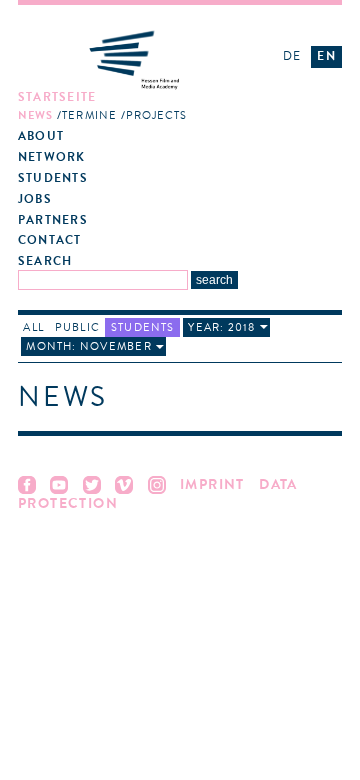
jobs (35, 199)
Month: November (88, 346)
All (33, 327)
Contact (50, 240)
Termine (89, 115)
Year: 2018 (221, 327)
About (41, 136)
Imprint (212, 484)
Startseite (57, 97)
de (292, 56)
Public (77, 327)
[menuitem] (139, 107)
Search (45, 261)
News (35, 115)
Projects (157, 115)
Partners (53, 220)
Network (52, 157)
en (326, 56)
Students (53, 178)
